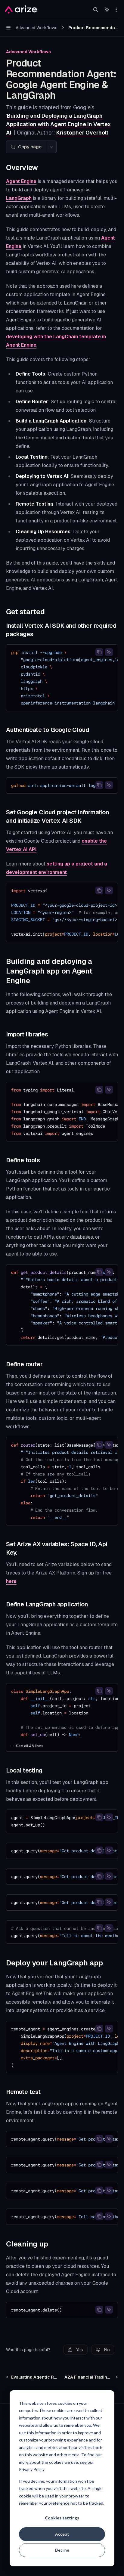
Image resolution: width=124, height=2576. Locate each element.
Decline (62, 2550)
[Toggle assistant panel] (107, 10)
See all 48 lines (30, 1746)
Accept (62, 2534)
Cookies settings (62, 2518)
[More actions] (116, 10)
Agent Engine (21, 181)
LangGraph (19, 198)
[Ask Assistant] (109, 652)
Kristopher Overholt (82, 133)
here (11, 1581)
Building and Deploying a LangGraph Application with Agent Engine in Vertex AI (58, 124)
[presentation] (62, 678)
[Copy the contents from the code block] (99, 652)
